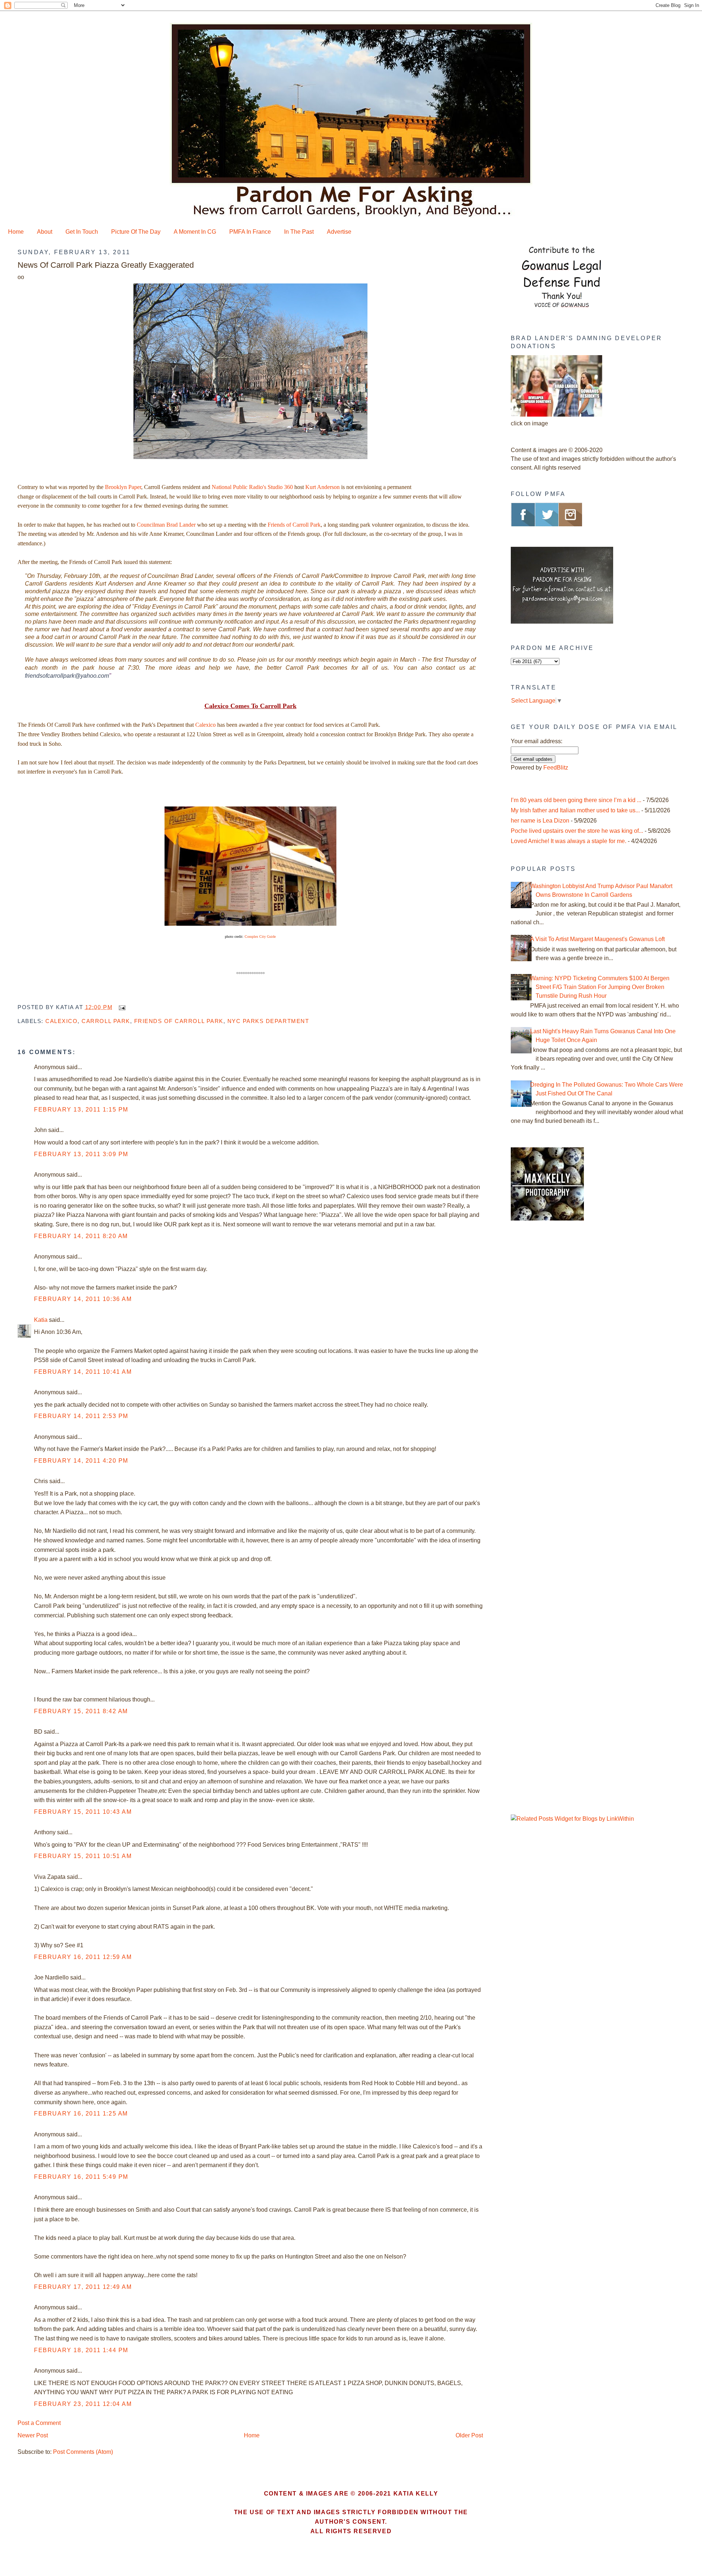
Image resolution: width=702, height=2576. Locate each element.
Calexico (205, 725)
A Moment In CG (195, 232)
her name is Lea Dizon (540, 821)
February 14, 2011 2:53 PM (81, 1416)
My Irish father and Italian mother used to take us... (575, 810)
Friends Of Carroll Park (179, 1021)
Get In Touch (82, 232)
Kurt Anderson (322, 487)
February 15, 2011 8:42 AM (81, 1711)
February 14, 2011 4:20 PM (81, 1461)
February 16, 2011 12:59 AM (83, 1957)
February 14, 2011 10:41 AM (83, 1372)
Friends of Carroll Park (294, 525)
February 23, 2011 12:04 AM (83, 2404)
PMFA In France (250, 232)
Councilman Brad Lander (166, 525)
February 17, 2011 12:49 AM (83, 2287)
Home (16, 232)
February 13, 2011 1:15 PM (81, 1110)
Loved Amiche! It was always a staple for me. (569, 841)
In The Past (299, 232)
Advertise (339, 232)
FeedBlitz (556, 768)
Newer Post (33, 2435)
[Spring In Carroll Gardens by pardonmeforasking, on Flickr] (250, 459)
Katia (41, 1320)
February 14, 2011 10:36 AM (83, 1299)
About (45, 232)
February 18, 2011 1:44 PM (81, 2350)
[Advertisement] (556, 1351)
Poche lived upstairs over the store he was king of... (577, 831)
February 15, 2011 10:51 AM (83, 1856)
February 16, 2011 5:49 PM (81, 2177)
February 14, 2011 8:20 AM (81, 1236)
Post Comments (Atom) (83, 2452)
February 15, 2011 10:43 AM (83, 1812)
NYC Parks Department (268, 1021)
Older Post (469, 2435)
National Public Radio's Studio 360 (252, 487)
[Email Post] (121, 1007)
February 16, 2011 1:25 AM (81, 2114)
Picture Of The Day (136, 232)
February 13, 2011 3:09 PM (81, 1154)
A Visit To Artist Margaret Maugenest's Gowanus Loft (597, 939)
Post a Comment (39, 2423)
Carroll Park (106, 1021)
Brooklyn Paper (123, 487)
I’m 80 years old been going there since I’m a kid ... (576, 800)
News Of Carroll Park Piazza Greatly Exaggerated (106, 265)
